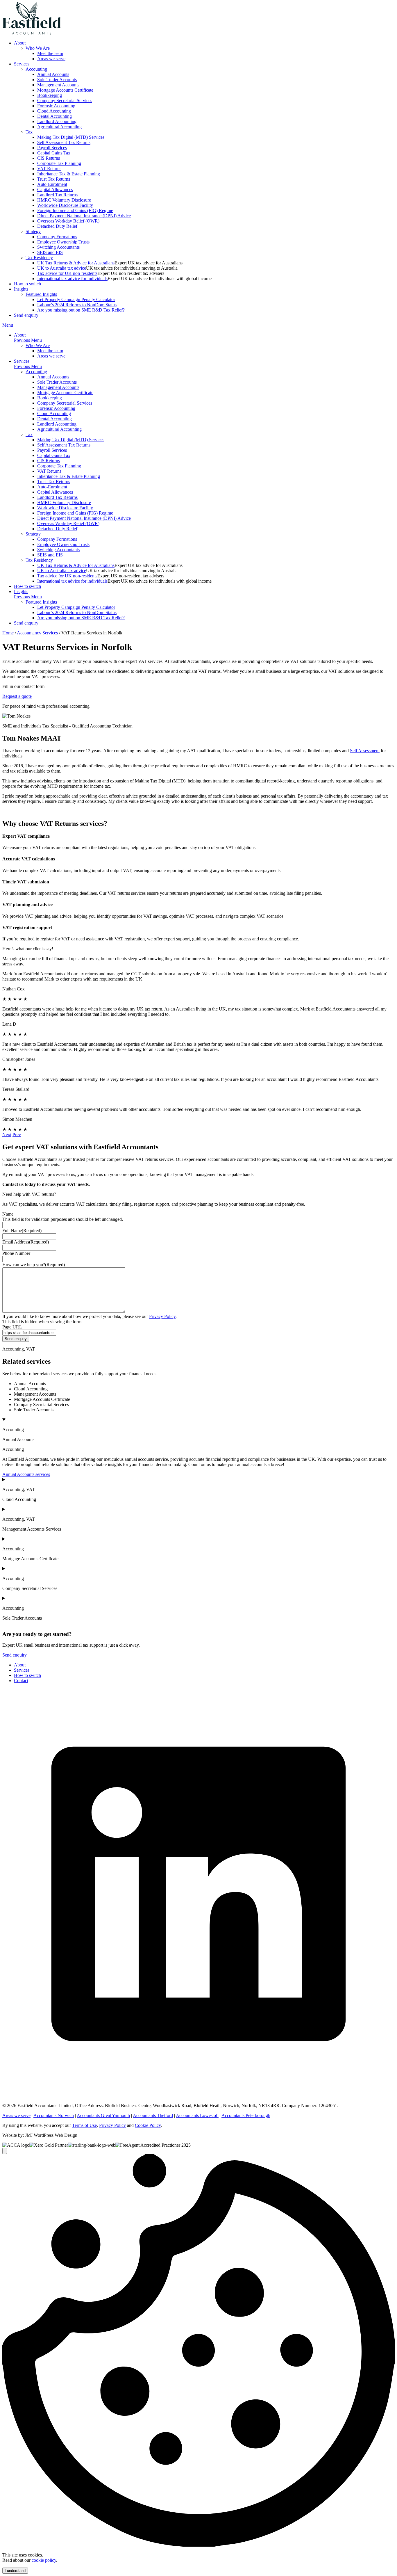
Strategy (33, 231)
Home (8, 633)
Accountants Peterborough (246, 2115)
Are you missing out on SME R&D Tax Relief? (81, 310)
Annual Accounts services (26, 1474)
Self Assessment (365, 751)
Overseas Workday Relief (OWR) (68, 221)
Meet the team (50, 53)
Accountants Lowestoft (197, 2115)
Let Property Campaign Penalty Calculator (76, 299)
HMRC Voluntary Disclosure (64, 200)
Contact (21, 1681)
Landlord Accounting (57, 121)
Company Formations (57, 237)
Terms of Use (84, 2125)
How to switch (27, 284)
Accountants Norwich (54, 2115)
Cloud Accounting (54, 111)
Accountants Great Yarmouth (103, 2115)
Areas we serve (51, 59)
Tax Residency (39, 258)
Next (7, 1135)
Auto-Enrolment (52, 184)
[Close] (5, 2151)
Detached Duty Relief (57, 226)
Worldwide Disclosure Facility (65, 205)
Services (22, 64)
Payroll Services (52, 148)
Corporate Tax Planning (59, 163)
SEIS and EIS (50, 252)
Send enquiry (26, 315)
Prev (17, 1135)
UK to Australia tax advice (62, 268)
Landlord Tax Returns (57, 195)
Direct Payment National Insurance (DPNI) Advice (84, 216)
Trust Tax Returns (54, 179)
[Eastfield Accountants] (32, 33)
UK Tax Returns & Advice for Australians (76, 263)
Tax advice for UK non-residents (67, 273)
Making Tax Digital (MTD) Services (71, 137)
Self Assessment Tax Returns (64, 142)
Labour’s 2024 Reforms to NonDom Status (77, 305)
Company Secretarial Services (65, 100)
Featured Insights (41, 294)
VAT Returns (49, 169)
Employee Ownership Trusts (63, 242)
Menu (8, 325)
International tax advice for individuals (72, 279)
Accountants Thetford (153, 2115)
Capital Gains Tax (54, 153)
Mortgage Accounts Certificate (65, 90)
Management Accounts (58, 85)
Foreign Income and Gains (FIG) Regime (75, 210)
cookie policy (44, 2560)
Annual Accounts (53, 74)
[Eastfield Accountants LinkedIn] (199, 2096)
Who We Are (38, 48)
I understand (15, 2571)
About (20, 43)
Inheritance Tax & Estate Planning (69, 174)
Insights (21, 289)
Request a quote (17, 696)
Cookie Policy (148, 2125)
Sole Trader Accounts (57, 80)
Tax (29, 132)
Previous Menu (28, 340)
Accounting (36, 69)
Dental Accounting (54, 116)
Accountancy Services (37, 633)
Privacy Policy (162, 1316)
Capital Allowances (55, 190)
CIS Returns (49, 158)
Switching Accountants (58, 247)
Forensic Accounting (56, 106)
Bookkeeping (50, 95)
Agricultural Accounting (59, 127)
